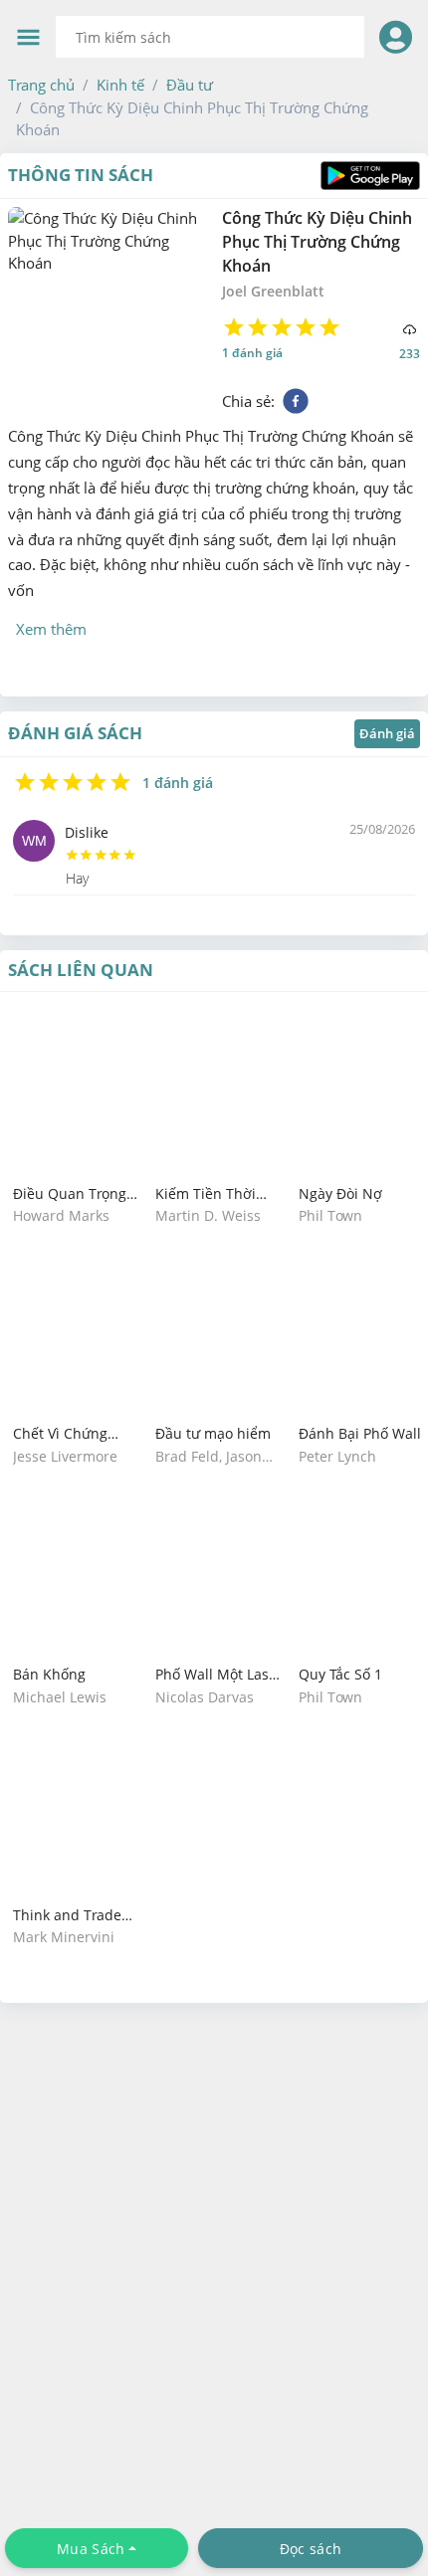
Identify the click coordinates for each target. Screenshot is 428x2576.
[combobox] (210, 37)
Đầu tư (190, 85)
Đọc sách (311, 2549)
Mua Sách (91, 2549)
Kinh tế (120, 85)
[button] (41, 85)
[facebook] (296, 401)
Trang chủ (41, 85)
